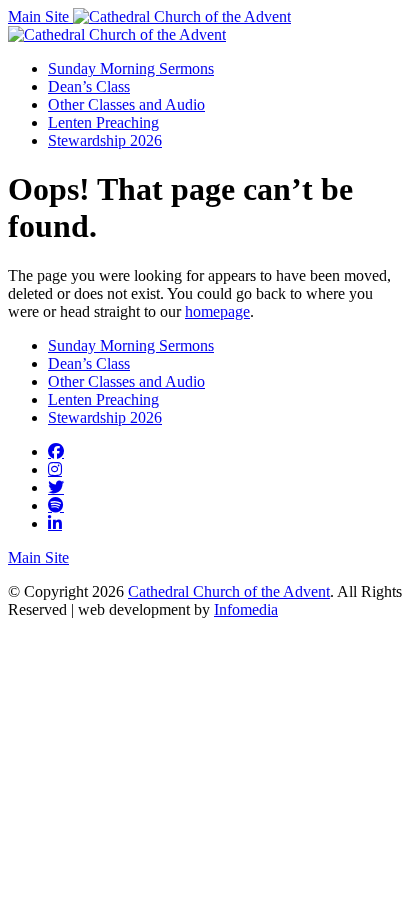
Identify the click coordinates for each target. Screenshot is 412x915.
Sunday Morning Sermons (131, 68)
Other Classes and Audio (126, 104)
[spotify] (56, 505)
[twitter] (56, 487)
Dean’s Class (89, 86)
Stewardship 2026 (105, 140)
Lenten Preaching (103, 122)
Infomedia (246, 609)
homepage (217, 311)
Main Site (40, 16)
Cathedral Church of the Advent (229, 591)
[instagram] (55, 469)
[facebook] (56, 451)
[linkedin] (55, 523)
